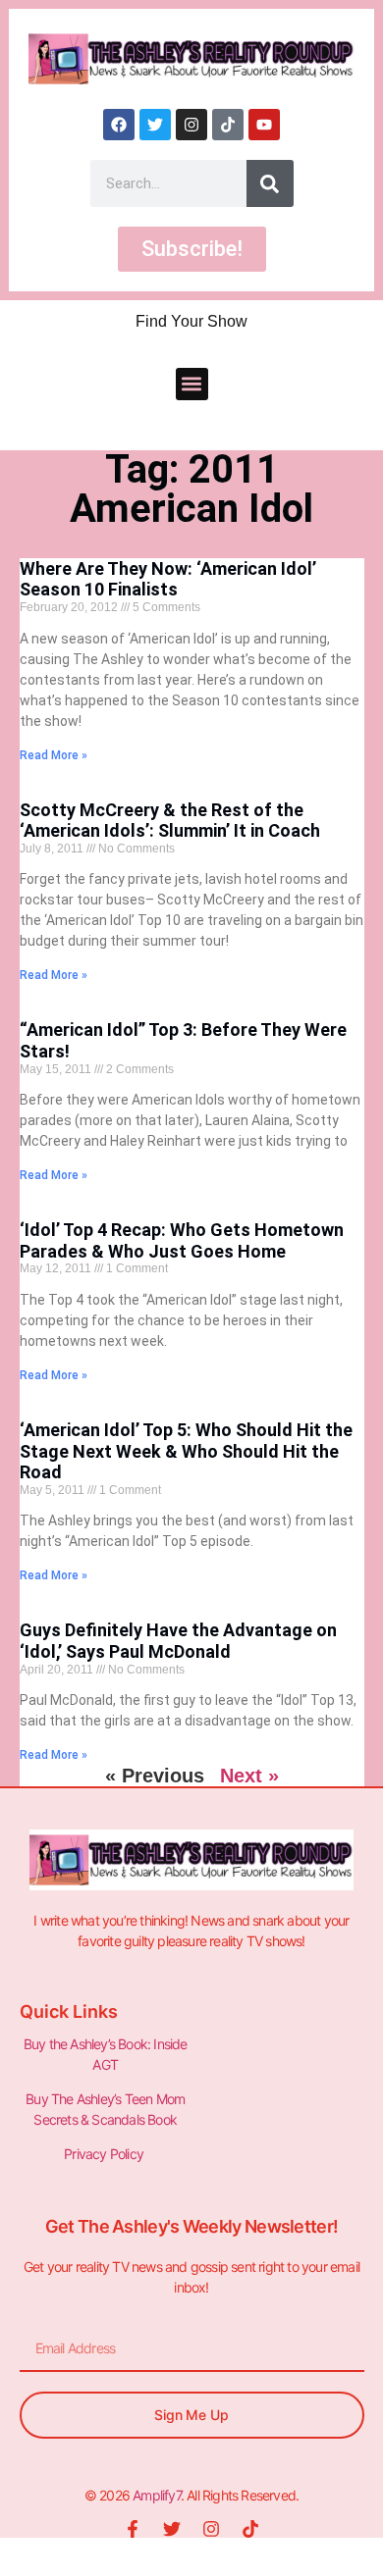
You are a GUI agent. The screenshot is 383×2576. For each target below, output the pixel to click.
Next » (249, 1776)
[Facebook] (119, 125)
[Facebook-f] (133, 2529)
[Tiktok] (228, 125)
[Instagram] (191, 125)
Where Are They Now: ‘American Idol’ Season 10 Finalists (168, 579)
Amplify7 (157, 2495)
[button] (192, 384)
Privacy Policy (105, 2154)
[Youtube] (264, 125)
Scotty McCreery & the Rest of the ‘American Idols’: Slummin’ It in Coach (170, 821)
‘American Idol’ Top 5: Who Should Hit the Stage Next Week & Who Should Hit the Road (186, 1451)
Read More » (54, 755)
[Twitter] (155, 125)
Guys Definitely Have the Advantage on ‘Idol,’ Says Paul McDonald (178, 1641)
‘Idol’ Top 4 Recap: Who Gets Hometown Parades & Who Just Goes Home (182, 1240)
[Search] (270, 183)
